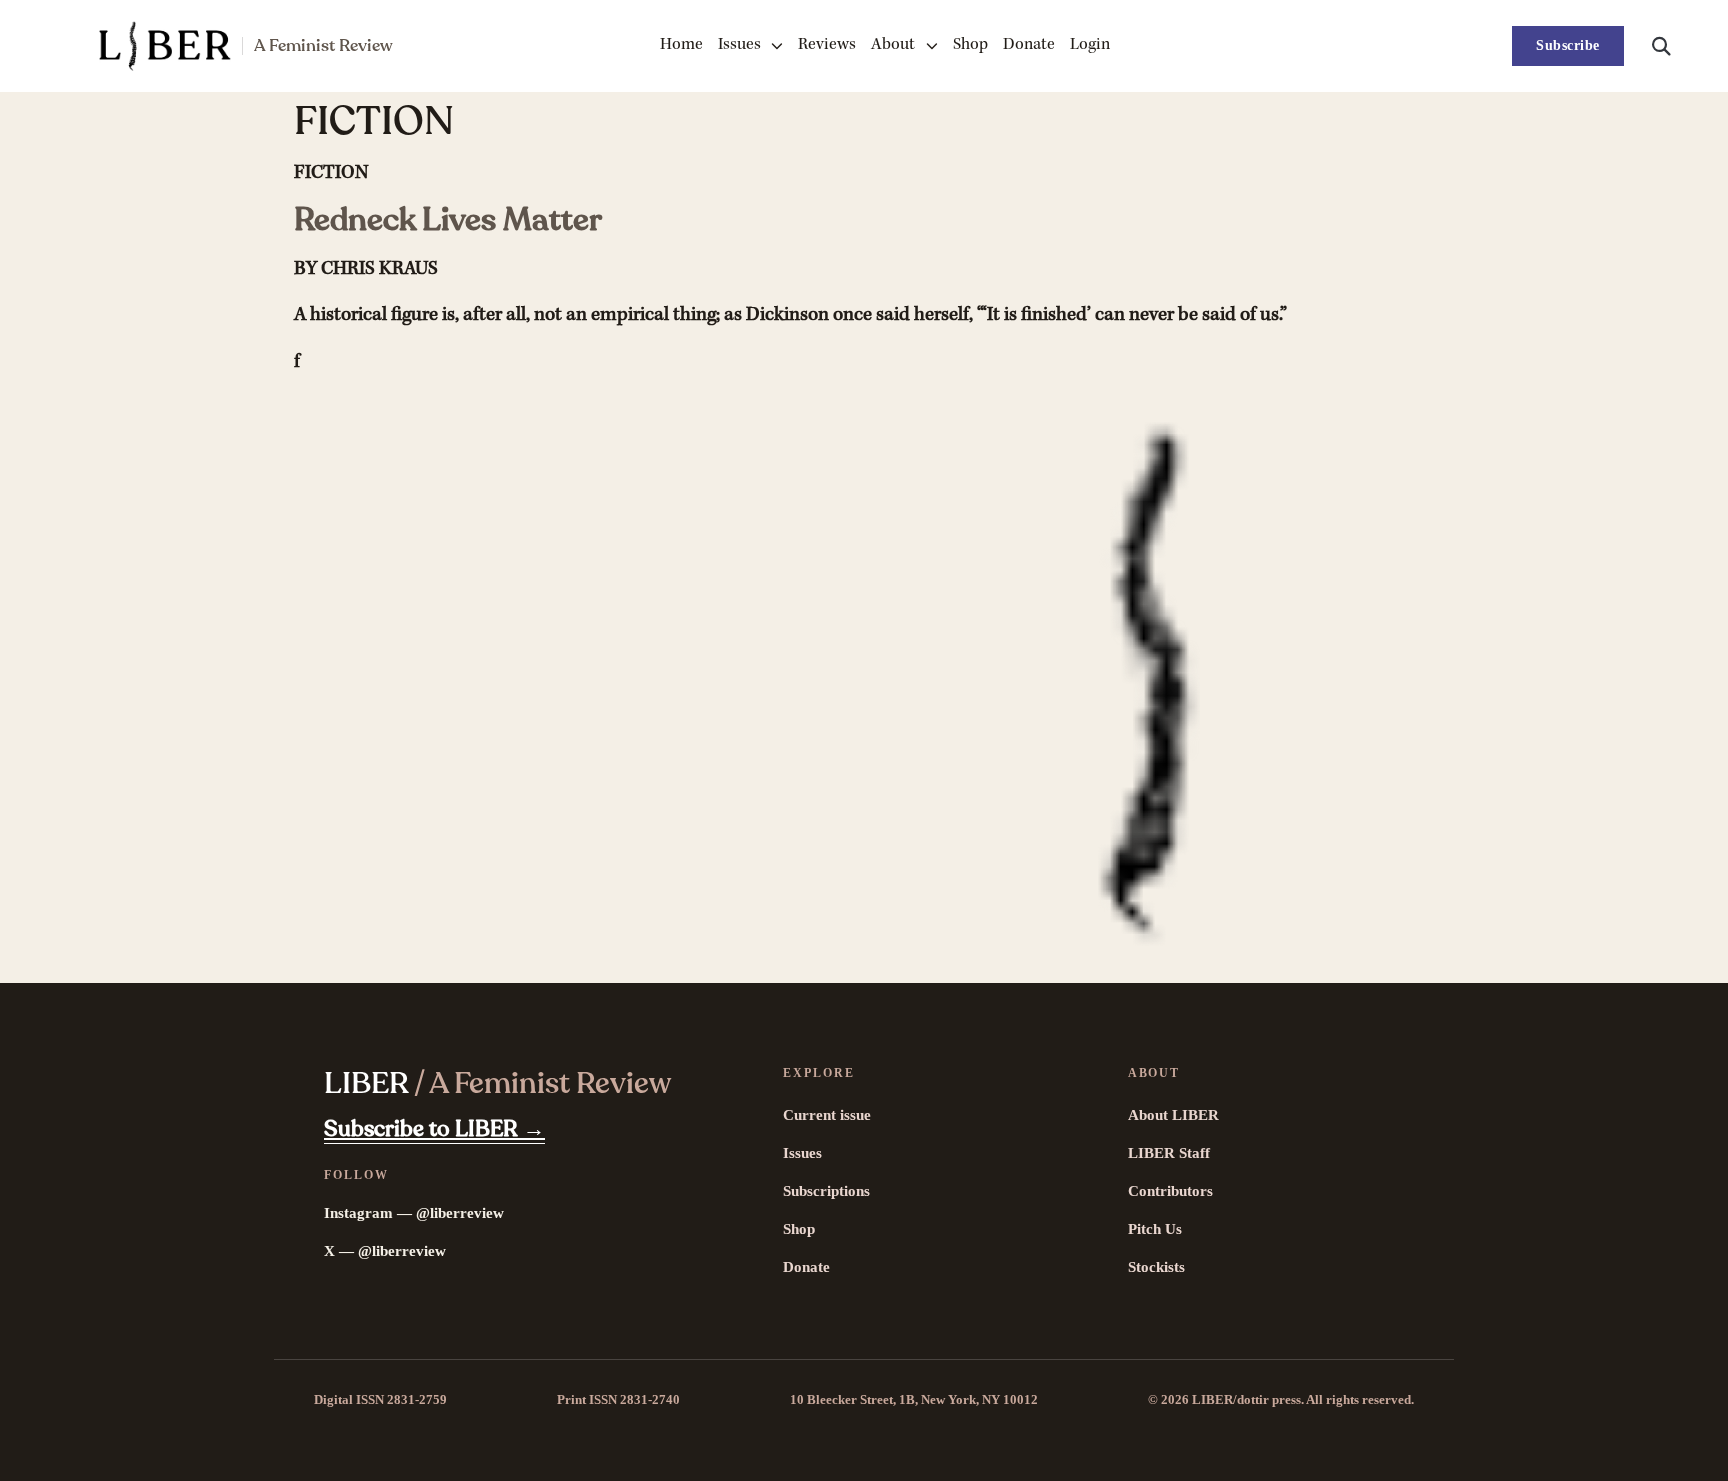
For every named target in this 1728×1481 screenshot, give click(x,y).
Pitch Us (1155, 1229)
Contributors (1170, 1191)
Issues (739, 45)
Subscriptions (826, 1191)
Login (1090, 45)
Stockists (1156, 1267)
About (893, 45)
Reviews (827, 45)
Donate (1029, 45)
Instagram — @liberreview (414, 1213)
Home (681, 45)
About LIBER (1173, 1115)
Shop (970, 45)
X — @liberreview (385, 1251)
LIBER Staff (1169, 1153)
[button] (1661, 46)
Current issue (827, 1115)
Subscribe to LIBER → (434, 1129)
